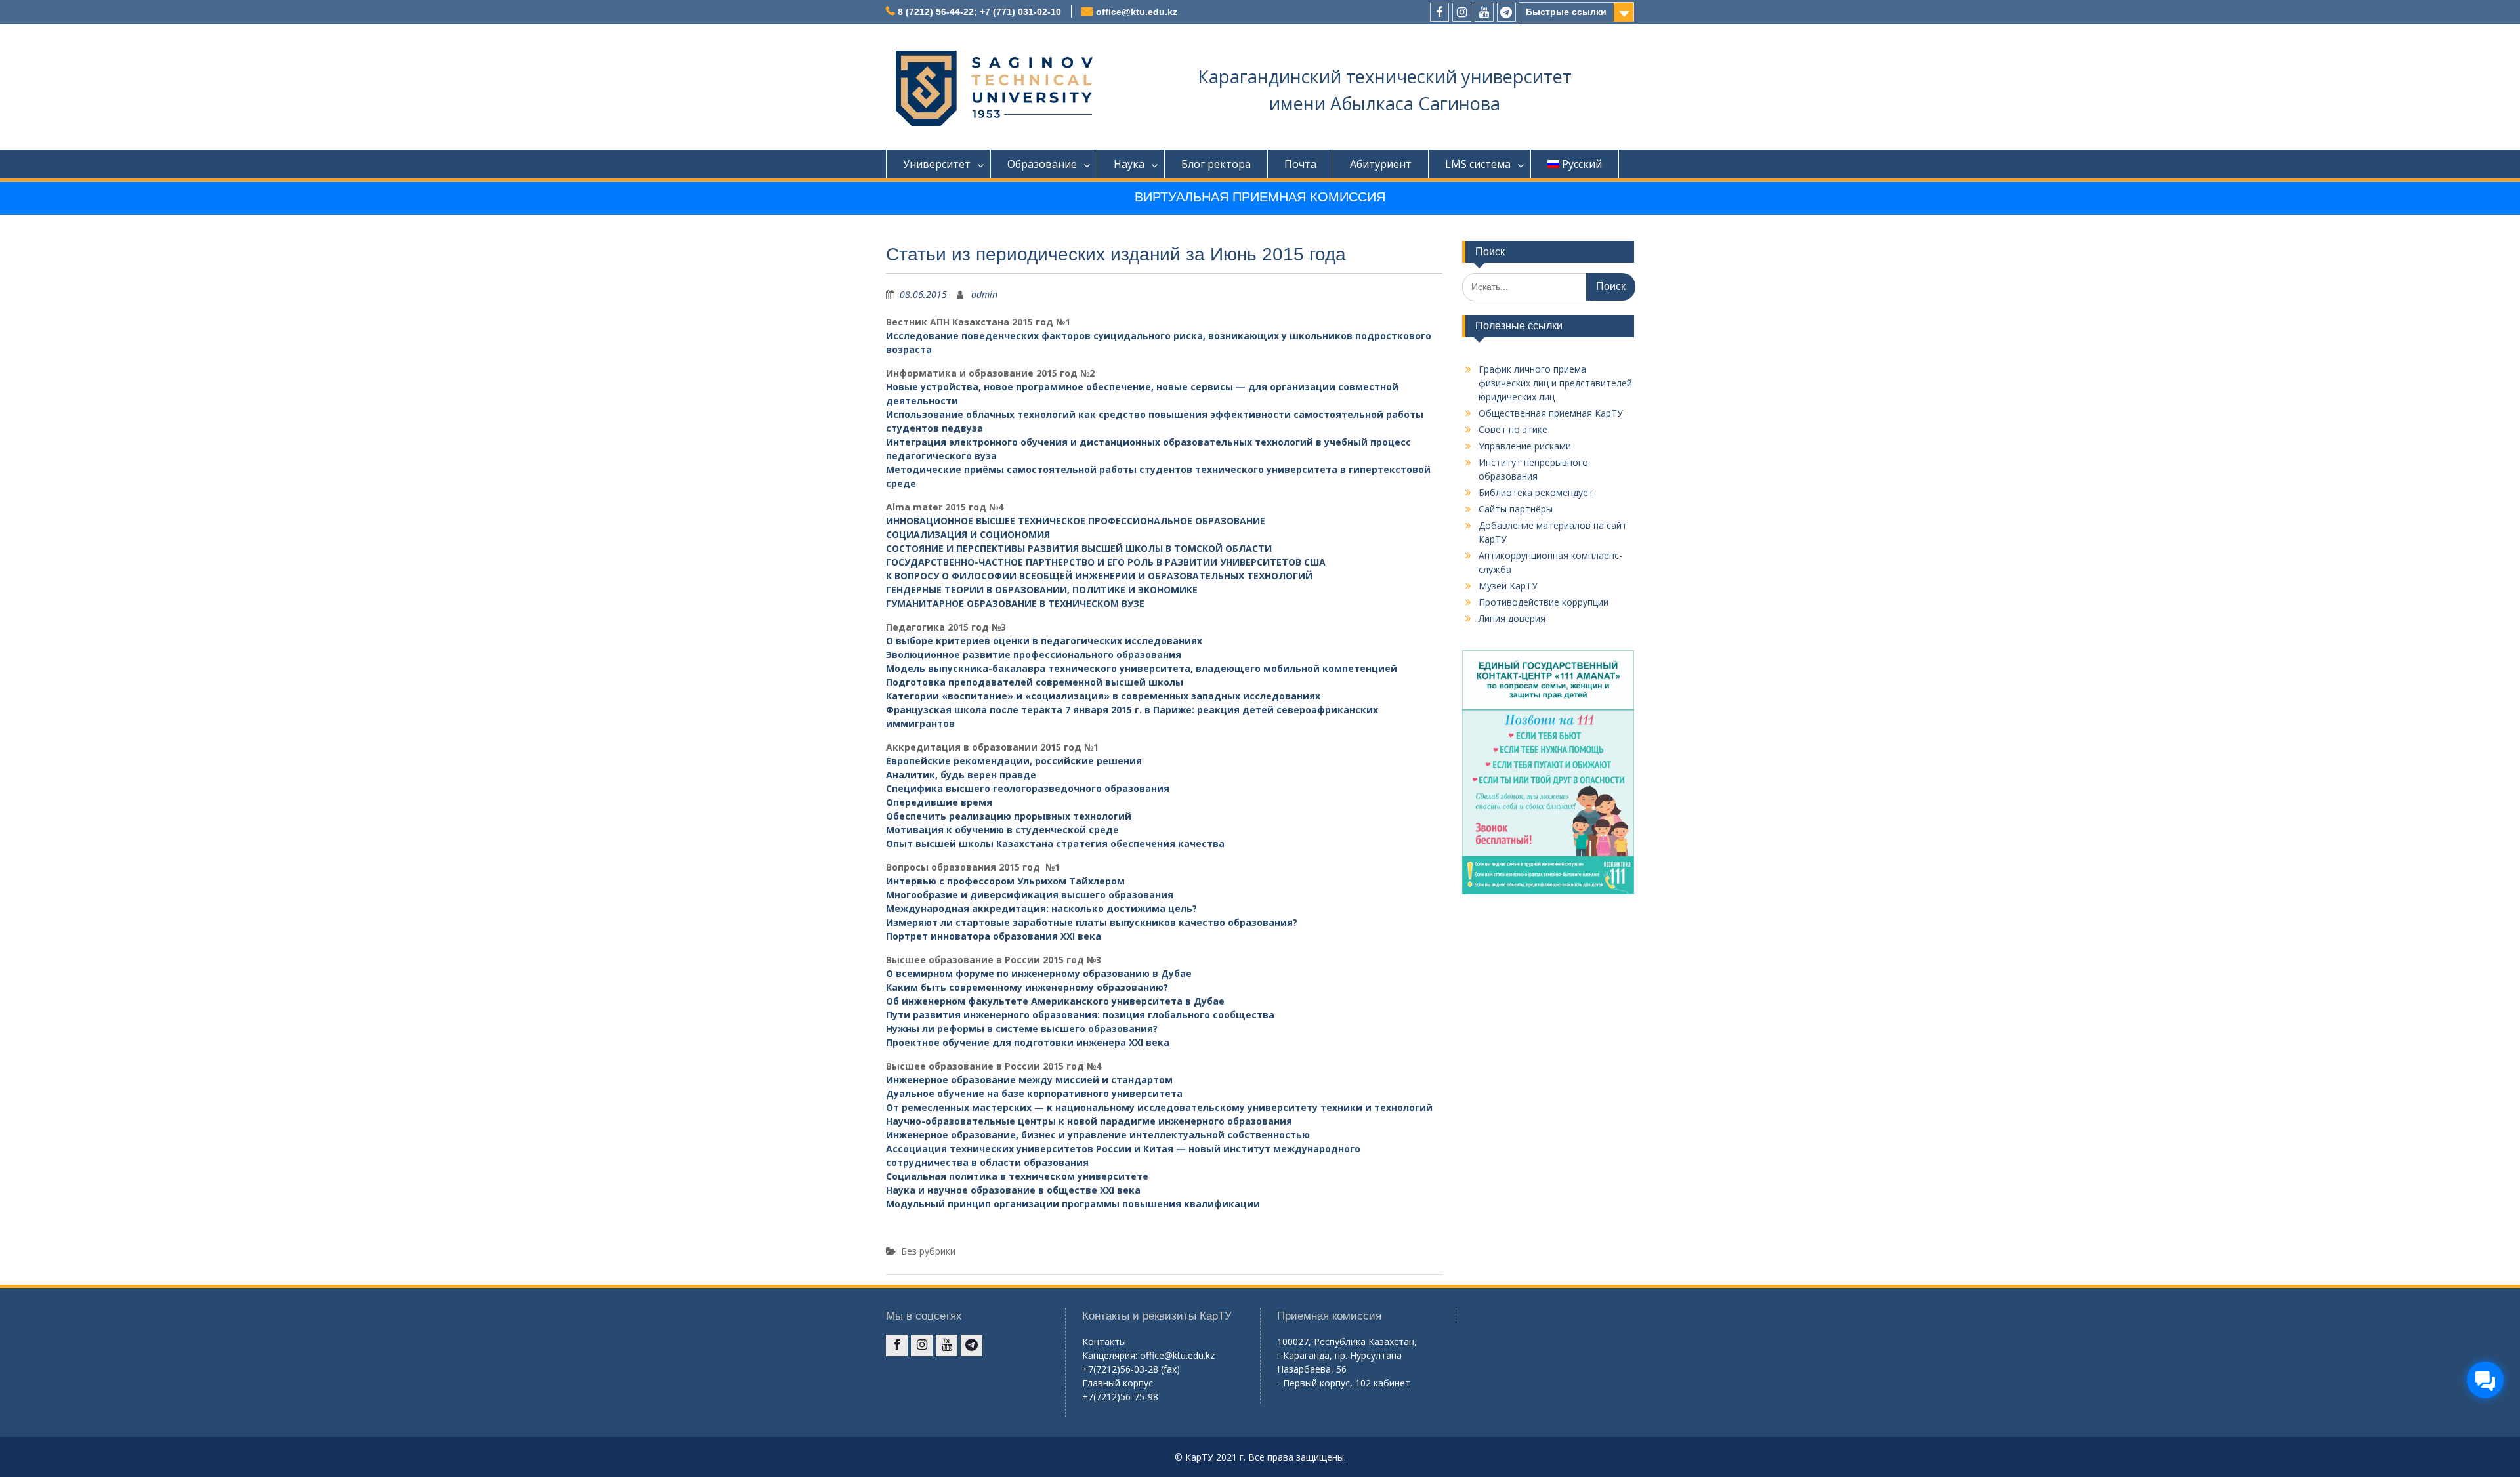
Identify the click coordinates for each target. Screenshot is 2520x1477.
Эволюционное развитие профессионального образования (1034, 655)
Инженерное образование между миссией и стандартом (1029, 1080)
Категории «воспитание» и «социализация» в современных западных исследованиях (1103, 696)
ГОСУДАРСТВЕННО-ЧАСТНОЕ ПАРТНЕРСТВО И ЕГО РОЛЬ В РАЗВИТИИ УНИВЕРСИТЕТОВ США (1106, 562)
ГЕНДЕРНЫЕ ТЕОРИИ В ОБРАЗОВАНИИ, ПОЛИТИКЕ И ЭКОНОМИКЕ (1042, 590)
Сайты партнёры (1516, 509)
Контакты (1104, 1342)
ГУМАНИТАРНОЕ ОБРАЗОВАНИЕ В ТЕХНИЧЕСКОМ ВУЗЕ (1015, 603)
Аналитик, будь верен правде (961, 775)
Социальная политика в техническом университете (1017, 1176)
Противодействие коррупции (1543, 602)
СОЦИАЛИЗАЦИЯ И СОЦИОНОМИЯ (968, 534)
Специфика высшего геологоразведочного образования (1028, 788)
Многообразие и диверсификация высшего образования (1030, 895)
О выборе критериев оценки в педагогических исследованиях (1044, 641)
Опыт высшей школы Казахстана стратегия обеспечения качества (1055, 843)
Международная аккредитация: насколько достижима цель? (1041, 908)
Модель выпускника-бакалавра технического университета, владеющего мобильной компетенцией (1142, 668)
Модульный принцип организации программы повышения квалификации (1073, 1204)
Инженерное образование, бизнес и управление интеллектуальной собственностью (1098, 1135)
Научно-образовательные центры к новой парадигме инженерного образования (1089, 1121)
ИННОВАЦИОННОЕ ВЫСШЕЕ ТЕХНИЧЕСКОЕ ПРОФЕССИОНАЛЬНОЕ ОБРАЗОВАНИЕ (1076, 521)
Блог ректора (1216, 164)
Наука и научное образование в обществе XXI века (1013, 1190)
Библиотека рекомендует (1536, 492)
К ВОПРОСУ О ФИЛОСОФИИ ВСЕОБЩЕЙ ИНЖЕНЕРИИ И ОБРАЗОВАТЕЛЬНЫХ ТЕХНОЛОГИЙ (1099, 576)
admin (984, 294)
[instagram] (1462, 12)
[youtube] (1484, 12)
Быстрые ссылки (1566, 12)
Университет (937, 164)
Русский (1582, 164)
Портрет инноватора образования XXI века (994, 936)
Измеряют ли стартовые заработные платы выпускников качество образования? (1092, 922)
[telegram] (1506, 12)
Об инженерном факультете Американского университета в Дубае (1055, 1001)
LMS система (1478, 164)
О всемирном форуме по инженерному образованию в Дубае (1039, 973)
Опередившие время (939, 802)
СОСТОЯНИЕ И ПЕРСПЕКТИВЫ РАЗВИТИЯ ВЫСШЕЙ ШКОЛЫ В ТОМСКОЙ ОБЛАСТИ (1079, 548)
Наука (1129, 164)
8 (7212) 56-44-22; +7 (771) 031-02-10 (979, 12)
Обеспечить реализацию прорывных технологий (1009, 816)
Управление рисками (1525, 446)
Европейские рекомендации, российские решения (1014, 761)
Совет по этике (1513, 429)
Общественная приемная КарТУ (1551, 413)
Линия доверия (1512, 618)
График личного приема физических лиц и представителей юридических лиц (1555, 383)
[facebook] (1439, 12)
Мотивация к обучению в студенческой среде (1002, 830)
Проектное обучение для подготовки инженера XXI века (1028, 1042)
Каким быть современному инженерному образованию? (1027, 987)
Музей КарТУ (1508, 586)
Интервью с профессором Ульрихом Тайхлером (1005, 881)
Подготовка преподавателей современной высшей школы (1035, 682)
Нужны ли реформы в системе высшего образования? (1022, 1029)
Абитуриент (1381, 164)
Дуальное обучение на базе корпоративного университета (1034, 1093)
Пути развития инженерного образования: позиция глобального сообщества (1080, 1015)
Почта (1300, 164)
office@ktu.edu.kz (1137, 12)
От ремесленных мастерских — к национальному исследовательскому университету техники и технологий (1159, 1107)
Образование (1042, 164)
